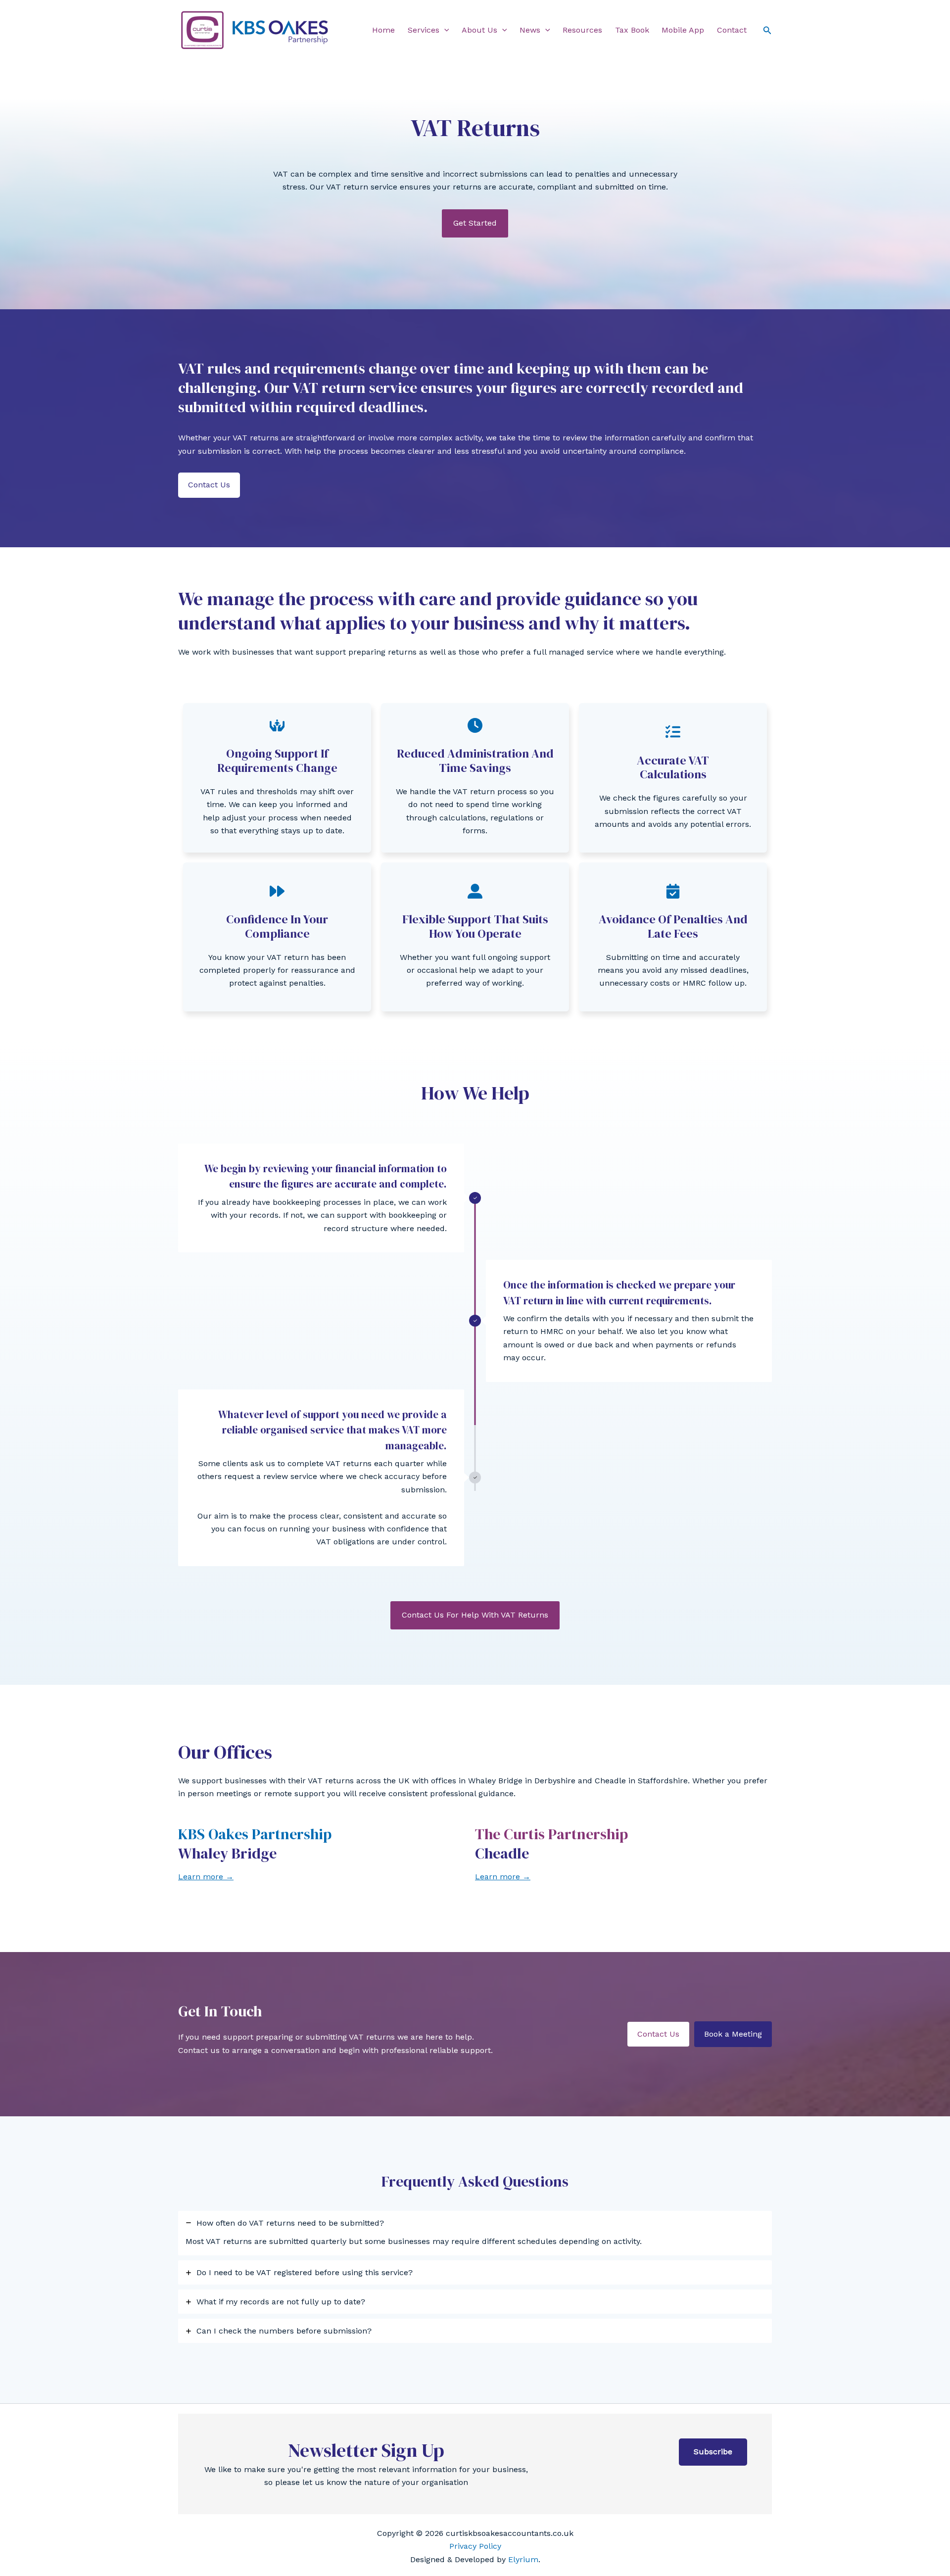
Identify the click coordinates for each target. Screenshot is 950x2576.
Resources (582, 30)
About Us (479, 30)
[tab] (475, 2233)
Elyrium (523, 2559)
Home (383, 30)
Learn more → (206, 1877)
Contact (732, 30)
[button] (444, 30)
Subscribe (713, 2452)
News (530, 30)
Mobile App (683, 30)
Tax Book (632, 30)
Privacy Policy (475, 2546)
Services (424, 30)
